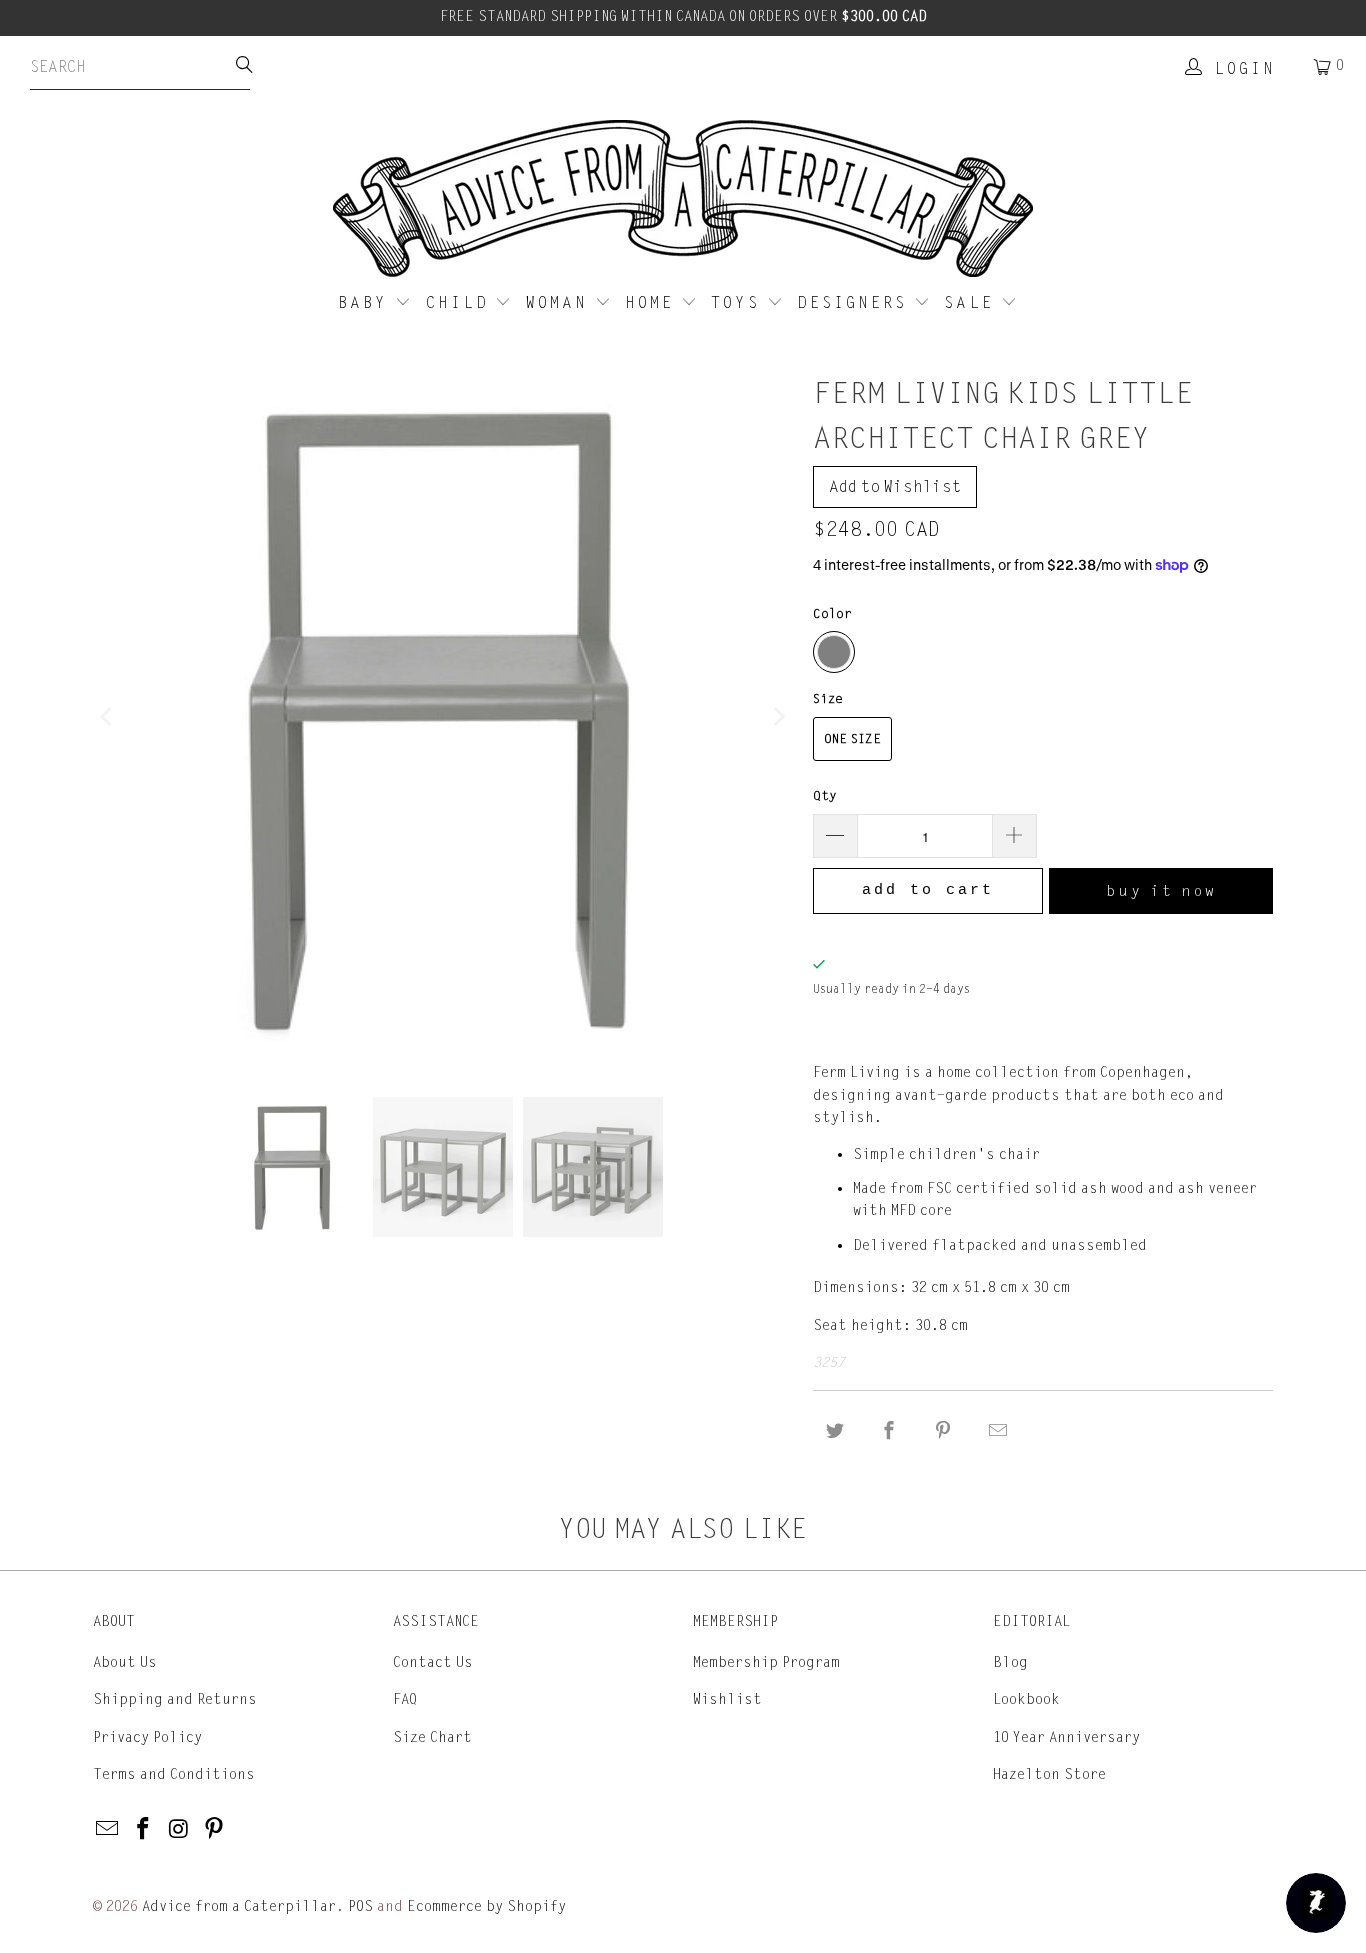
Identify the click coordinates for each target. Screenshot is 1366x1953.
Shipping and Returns (175, 1699)
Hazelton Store (1049, 1774)
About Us (125, 1662)
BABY (366, 303)
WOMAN (560, 303)
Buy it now (1161, 891)
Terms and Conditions (174, 1774)
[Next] (778, 717)
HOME (653, 303)
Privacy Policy (147, 1737)
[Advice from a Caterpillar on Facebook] (144, 1830)
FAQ (405, 1699)
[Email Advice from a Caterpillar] (108, 1830)
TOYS (739, 303)
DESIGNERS (855, 303)
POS (360, 1906)
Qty (825, 796)
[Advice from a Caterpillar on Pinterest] (215, 1830)
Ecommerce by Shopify (486, 1906)
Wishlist (727, 1699)
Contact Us (433, 1662)
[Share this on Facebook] (889, 1431)
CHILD (461, 303)
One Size (852, 739)
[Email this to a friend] (998, 1431)
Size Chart (432, 1737)
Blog (1010, 1662)
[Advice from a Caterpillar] (683, 200)
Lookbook (1026, 1699)
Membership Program (766, 1662)
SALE (972, 303)
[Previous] (108, 717)
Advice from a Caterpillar (239, 1906)
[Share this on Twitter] (835, 1431)
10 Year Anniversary (1066, 1737)
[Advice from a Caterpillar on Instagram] (179, 1830)
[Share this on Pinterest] (944, 1431)
